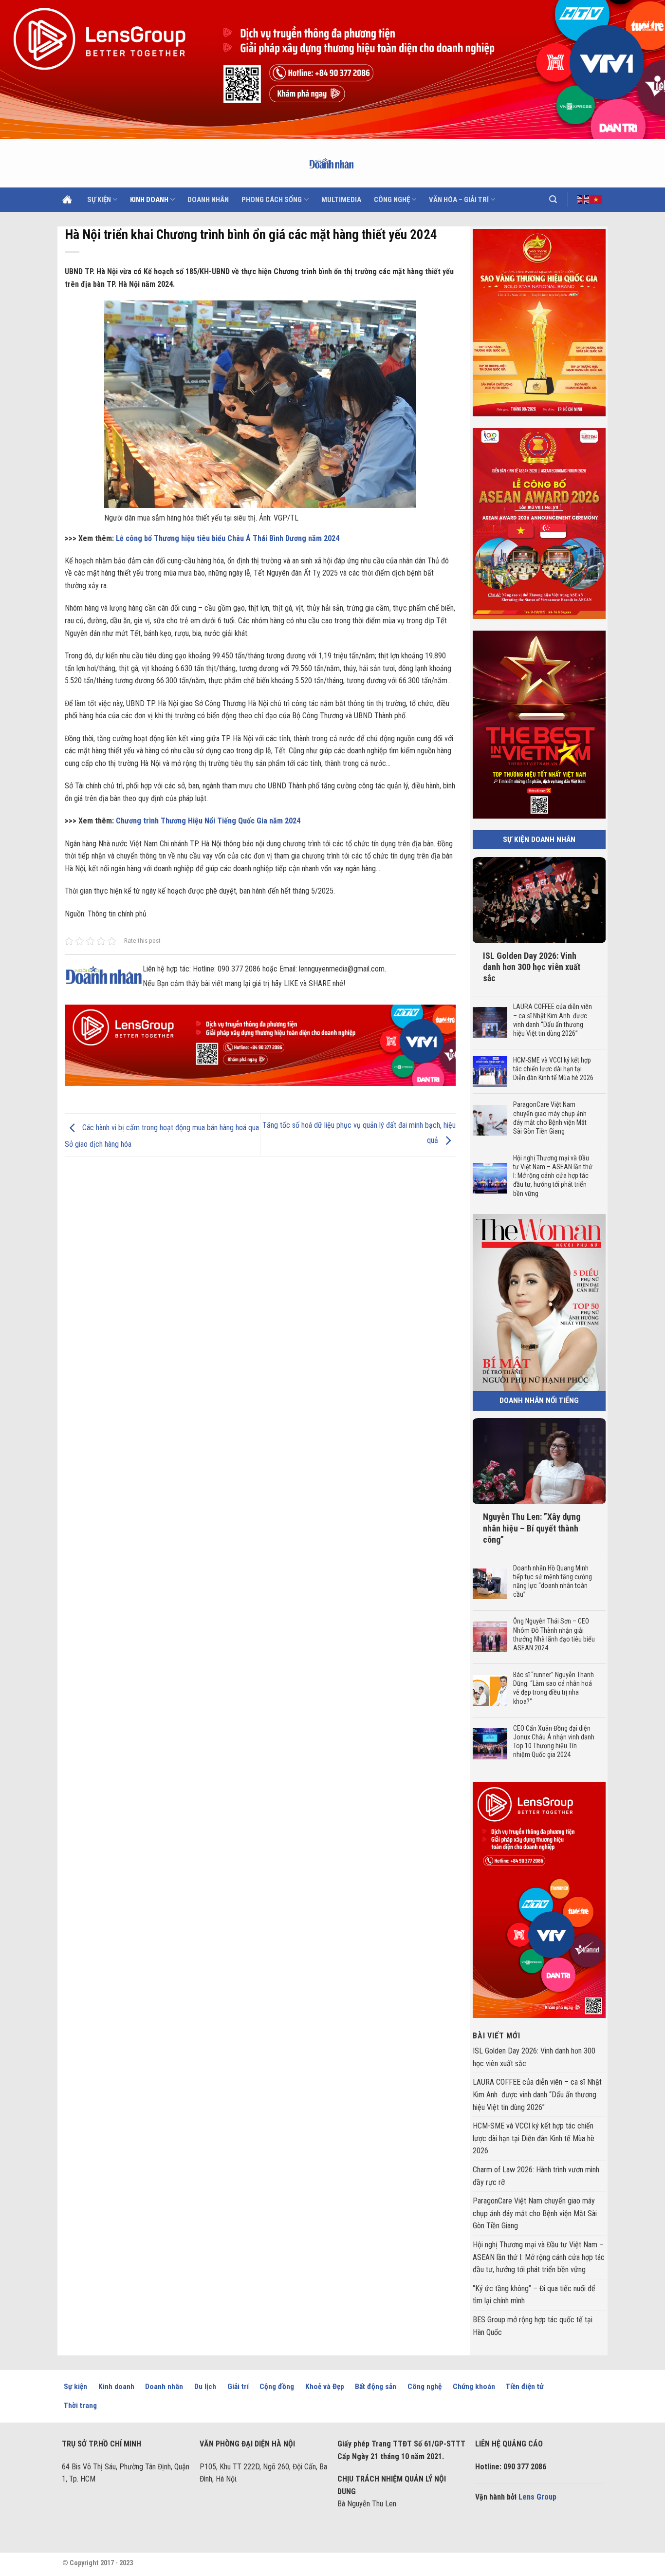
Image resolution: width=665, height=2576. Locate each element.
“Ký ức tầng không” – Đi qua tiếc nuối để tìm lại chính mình (534, 2294)
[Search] (553, 199)
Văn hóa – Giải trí (459, 200)
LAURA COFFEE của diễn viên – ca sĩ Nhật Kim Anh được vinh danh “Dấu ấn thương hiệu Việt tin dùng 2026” (552, 1020)
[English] (584, 199)
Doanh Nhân (208, 200)
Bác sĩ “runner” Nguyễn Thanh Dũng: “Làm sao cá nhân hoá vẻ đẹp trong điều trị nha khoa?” (553, 1688)
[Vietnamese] (596, 199)
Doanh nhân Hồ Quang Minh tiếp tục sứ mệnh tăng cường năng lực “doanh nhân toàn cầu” (552, 1581)
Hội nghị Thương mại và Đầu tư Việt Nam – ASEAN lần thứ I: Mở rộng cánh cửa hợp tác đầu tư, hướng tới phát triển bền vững (552, 1175)
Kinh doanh (149, 200)
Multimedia (341, 200)
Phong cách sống (272, 200)
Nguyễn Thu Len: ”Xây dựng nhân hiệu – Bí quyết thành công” (532, 1528)
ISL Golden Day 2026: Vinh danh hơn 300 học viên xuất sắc (532, 967)
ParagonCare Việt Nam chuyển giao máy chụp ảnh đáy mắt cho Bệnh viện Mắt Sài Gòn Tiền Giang (549, 1118)
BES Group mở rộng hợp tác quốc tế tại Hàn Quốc (533, 2326)
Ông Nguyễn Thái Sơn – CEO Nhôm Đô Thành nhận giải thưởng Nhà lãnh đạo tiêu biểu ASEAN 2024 (554, 1634)
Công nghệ (392, 200)
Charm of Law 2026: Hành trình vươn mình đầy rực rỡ (536, 2176)
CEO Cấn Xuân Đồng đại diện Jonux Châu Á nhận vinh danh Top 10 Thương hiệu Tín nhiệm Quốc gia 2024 (553, 1741)
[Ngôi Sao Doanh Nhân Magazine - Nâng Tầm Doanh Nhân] (333, 163)
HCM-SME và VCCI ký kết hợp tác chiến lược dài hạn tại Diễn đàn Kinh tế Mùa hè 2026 (554, 1069)
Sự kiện (99, 200)
